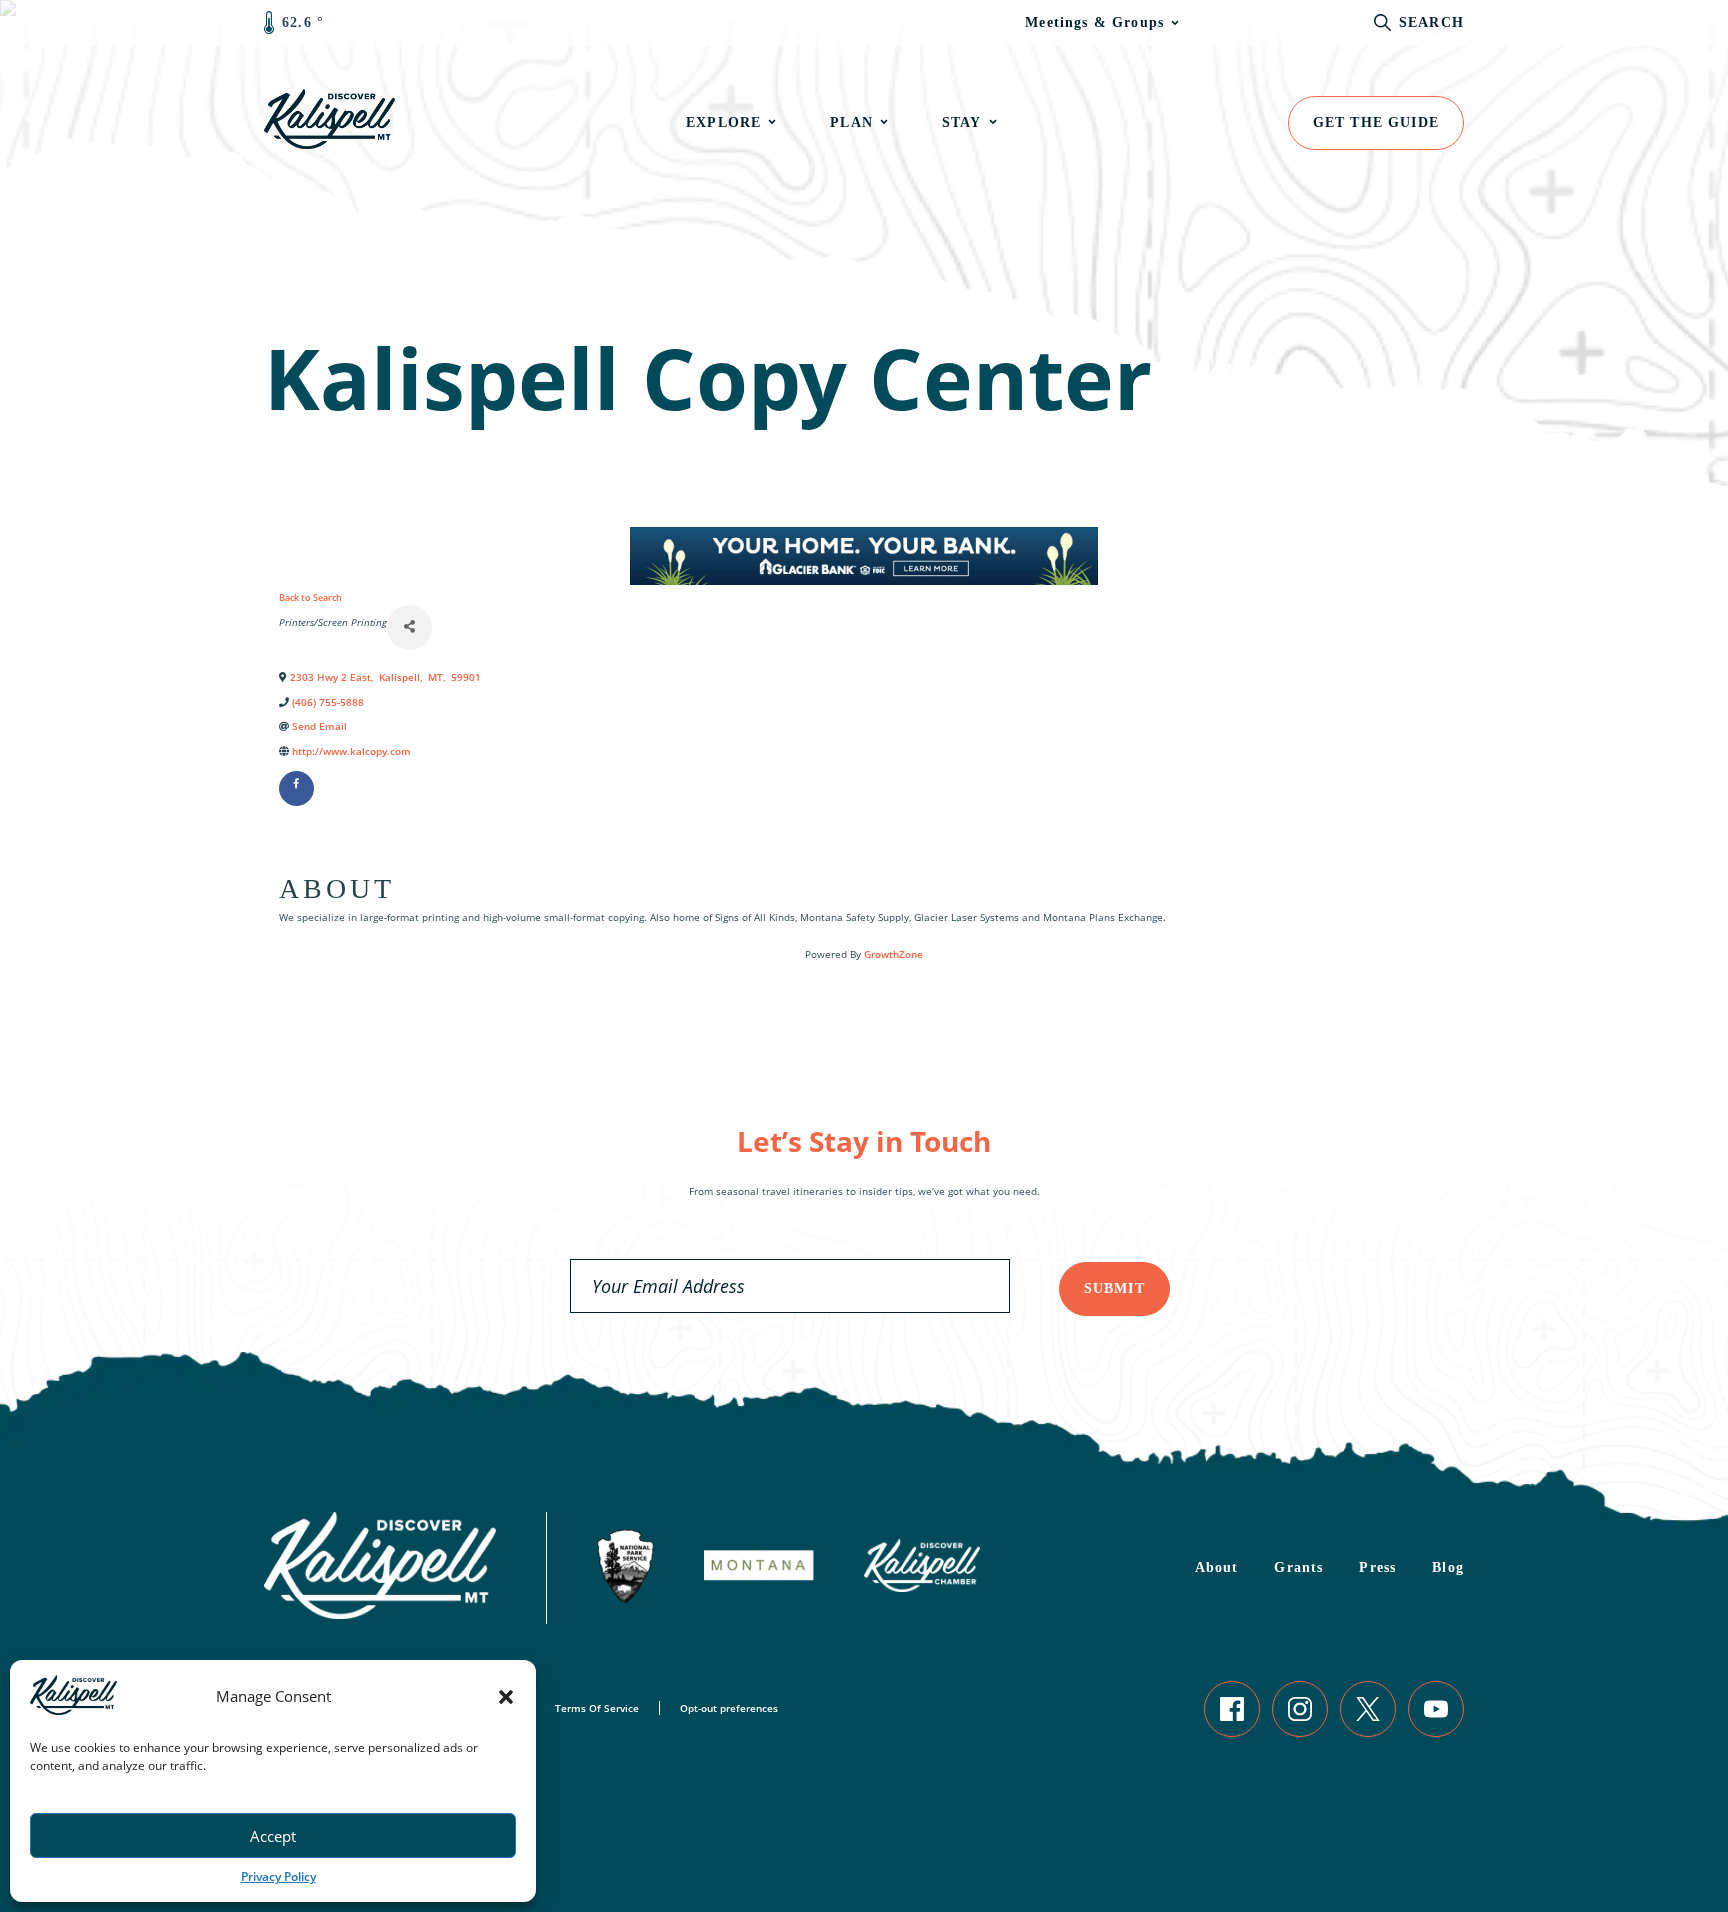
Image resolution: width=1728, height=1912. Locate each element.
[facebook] (296, 788)
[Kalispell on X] (1368, 1709)
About (1217, 1567)
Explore (723, 122)
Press (1377, 1567)
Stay (962, 122)
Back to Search (310, 597)
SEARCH (1431, 22)
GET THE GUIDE (1376, 122)
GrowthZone (893, 954)
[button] (506, 1697)
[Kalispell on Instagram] (1300, 1709)
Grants (1298, 1567)
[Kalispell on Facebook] (1232, 1709)
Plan (851, 122)
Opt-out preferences (729, 1708)
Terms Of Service (597, 1708)
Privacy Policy (278, 1876)
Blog (1448, 1567)
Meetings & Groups (1094, 22)
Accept (273, 1836)
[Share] (409, 627)
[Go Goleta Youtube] (1436, 1709)
